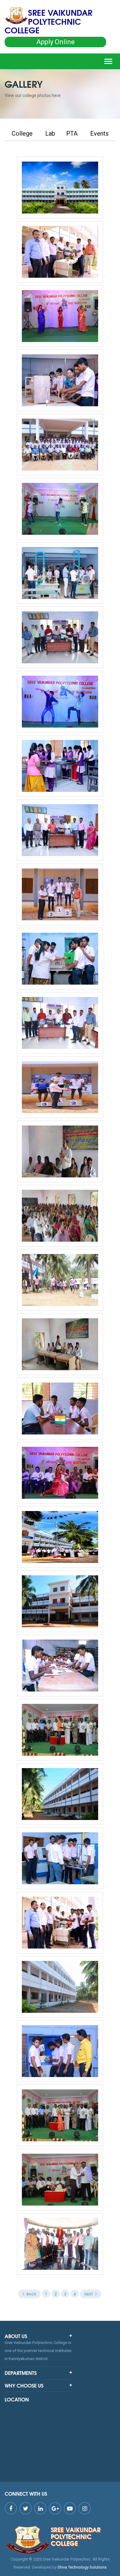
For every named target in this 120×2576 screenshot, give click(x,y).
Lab (50, 133)
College (22, 133)
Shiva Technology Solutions (82, 2567)
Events (99, 133)
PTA (72, 133)
